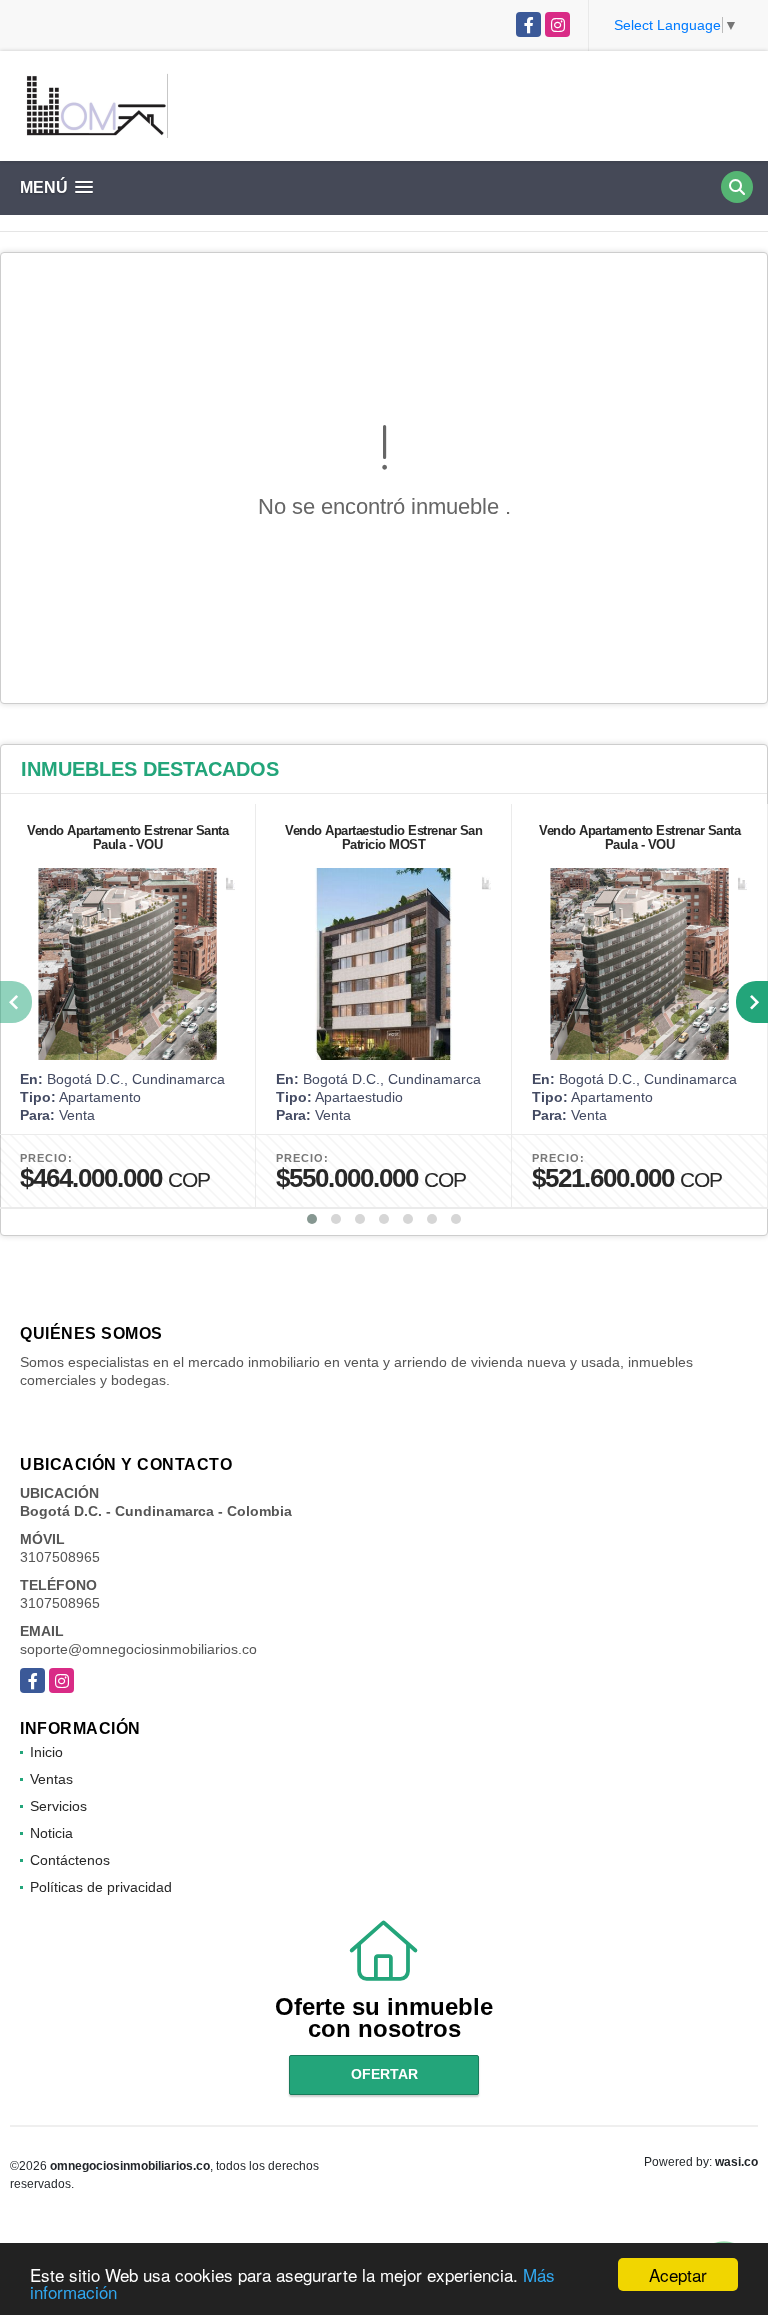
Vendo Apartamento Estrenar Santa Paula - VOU (127, 837)
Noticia (51, 1833)
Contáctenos (70, 1860)
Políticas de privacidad (101, 1887)
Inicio (46, 1752)
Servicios (58, 1806)
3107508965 (60, 1557)
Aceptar (678, 2274)
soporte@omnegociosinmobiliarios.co (138, 1649)
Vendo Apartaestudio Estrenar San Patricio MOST (383, 837)
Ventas (51, 1779)
